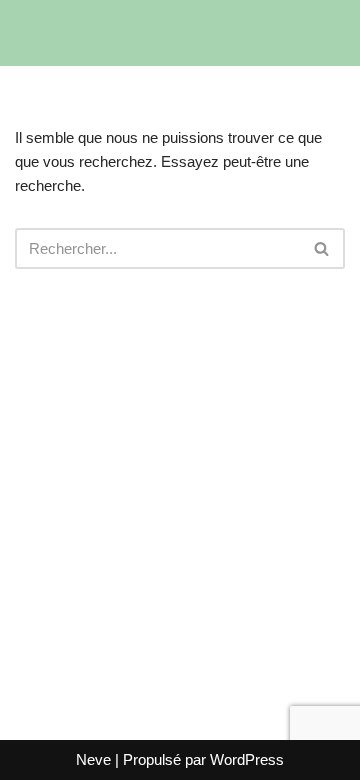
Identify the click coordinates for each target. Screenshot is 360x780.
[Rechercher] (327, 33)
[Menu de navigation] (286, 33)
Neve (93, 759)
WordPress (247, 759)
